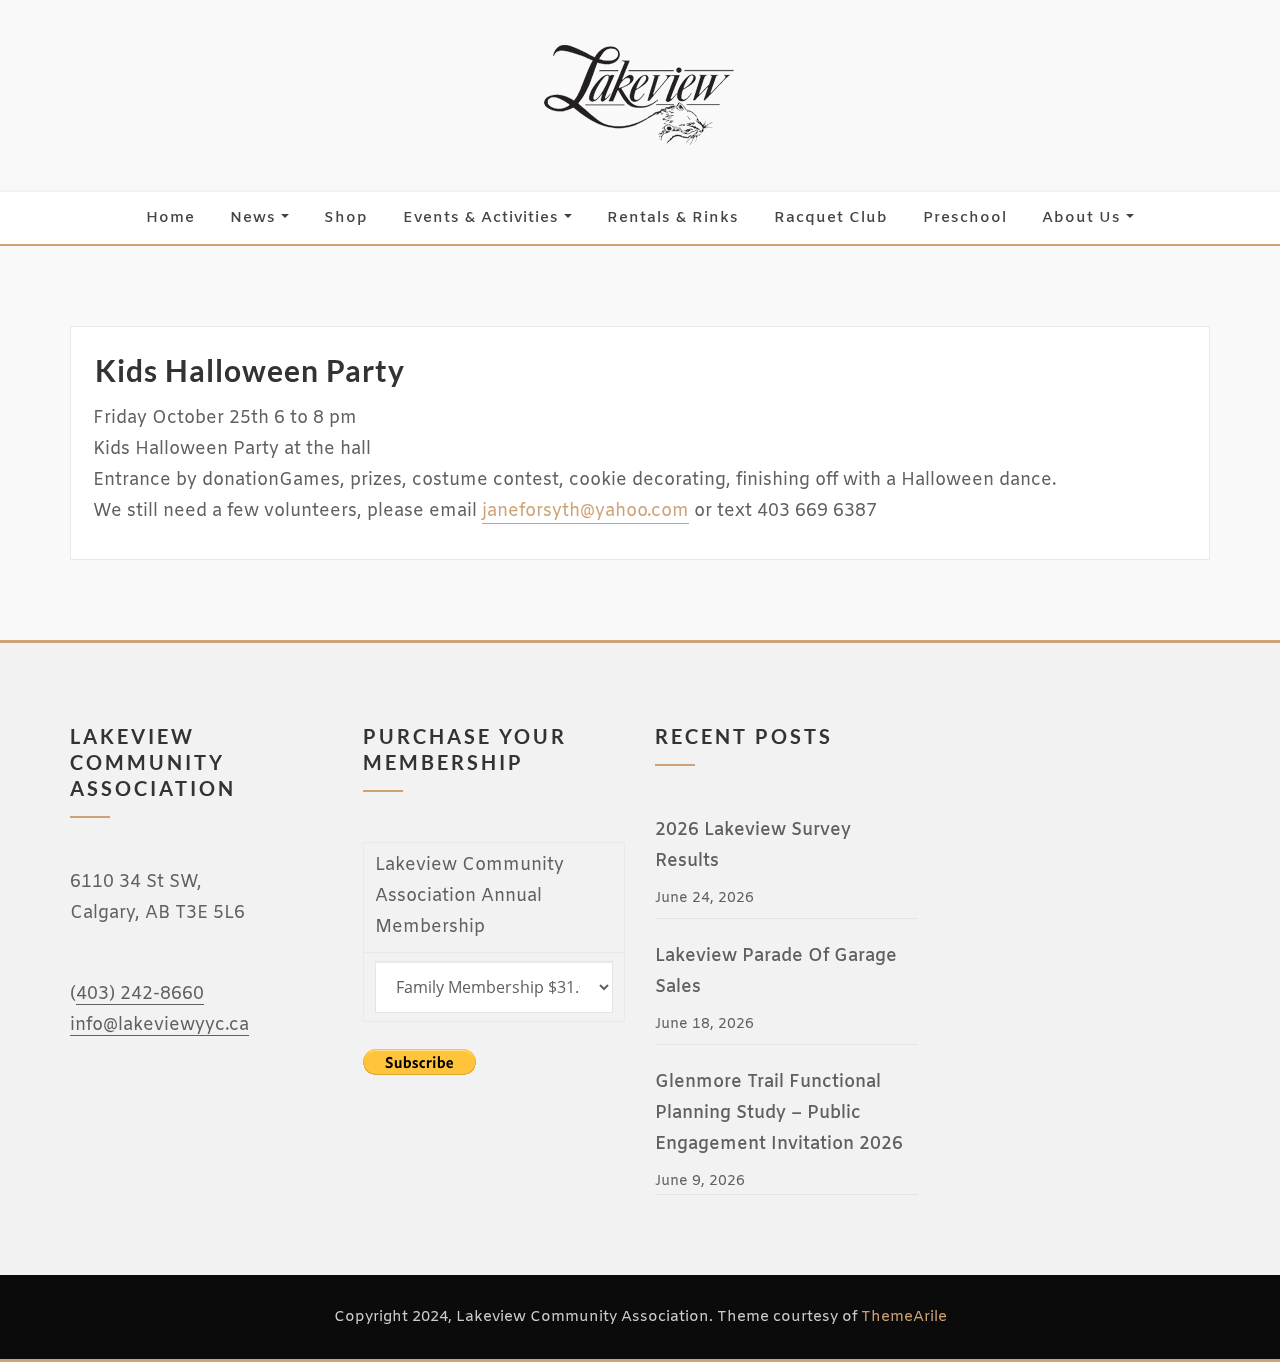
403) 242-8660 (140, 994)
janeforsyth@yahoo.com (585, 511)
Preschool (965, 218)
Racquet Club (831, 218)
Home (170, 218)
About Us (1084, 218)
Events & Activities (483, 218)
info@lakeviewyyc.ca (159, 1025)
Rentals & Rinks (673, 218)
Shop (346, 218)
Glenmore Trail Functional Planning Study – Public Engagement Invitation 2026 (779, 1113)
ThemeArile (904, 1317)
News (255, 218)
